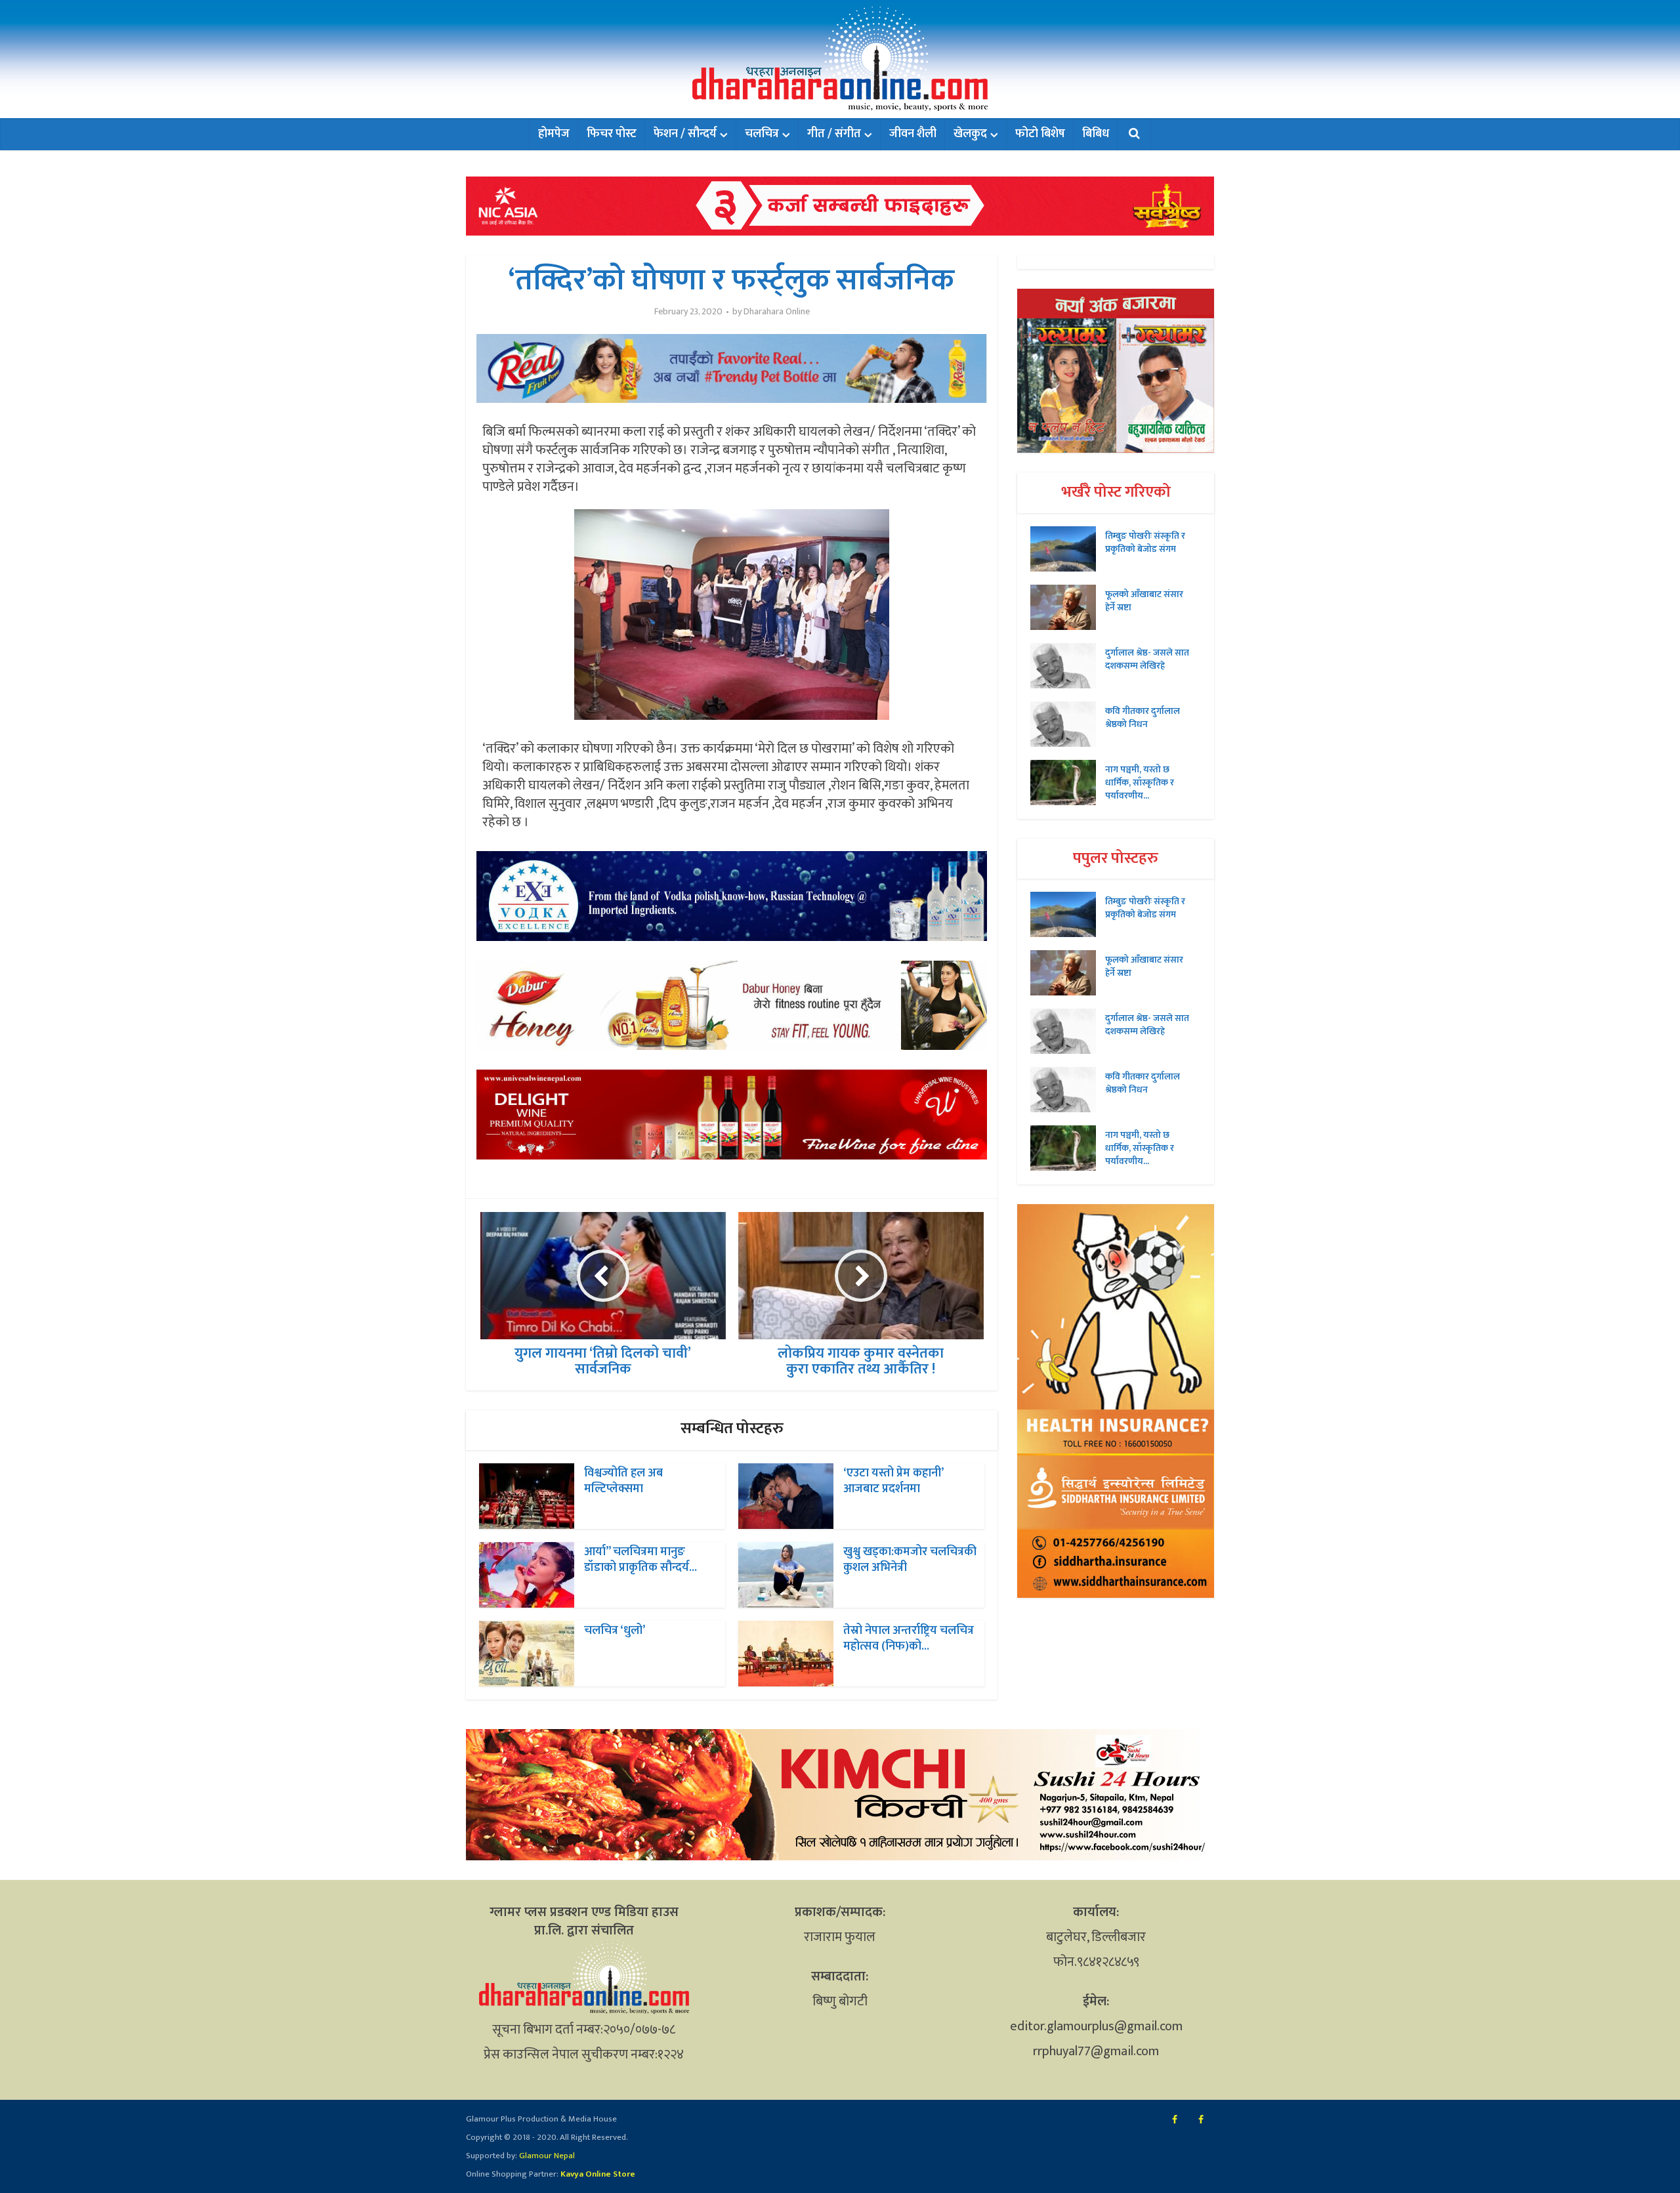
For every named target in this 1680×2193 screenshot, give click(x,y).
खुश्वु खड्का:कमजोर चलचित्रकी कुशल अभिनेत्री (910, 1560)
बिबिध (1096, 134)
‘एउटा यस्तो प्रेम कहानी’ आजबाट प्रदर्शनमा (893, 1481)
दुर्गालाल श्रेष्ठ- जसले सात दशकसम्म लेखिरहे (1147, 659)
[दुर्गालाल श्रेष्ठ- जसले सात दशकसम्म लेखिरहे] (1068, 666)
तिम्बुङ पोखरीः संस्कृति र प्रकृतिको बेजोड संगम (1145, 542)
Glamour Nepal (546, 2156)
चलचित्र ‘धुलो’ (615, 1631)
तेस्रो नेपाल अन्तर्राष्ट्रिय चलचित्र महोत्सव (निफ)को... (909, 1639)
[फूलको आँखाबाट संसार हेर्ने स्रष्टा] (1068, 607)
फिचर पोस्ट (612, 134)
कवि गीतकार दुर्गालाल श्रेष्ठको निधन (1143, 717)
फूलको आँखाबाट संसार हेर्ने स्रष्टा (1144, 600)
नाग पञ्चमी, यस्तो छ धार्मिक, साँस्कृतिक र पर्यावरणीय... (1140, 782)
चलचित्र (762, 134)
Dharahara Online (777, 312)
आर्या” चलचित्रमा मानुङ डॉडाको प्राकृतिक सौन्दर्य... (640, 1560)
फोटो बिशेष (1040, 134)
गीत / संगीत (834, 134)
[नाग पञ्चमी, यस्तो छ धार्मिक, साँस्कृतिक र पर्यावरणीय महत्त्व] (1068, 783)
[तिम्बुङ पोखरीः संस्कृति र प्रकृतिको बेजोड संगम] (1068, 549)
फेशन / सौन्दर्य (685, 134)
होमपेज (554, 134)
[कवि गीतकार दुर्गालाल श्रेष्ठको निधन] (1068, 724)
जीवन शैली (913, 134)
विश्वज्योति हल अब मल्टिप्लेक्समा (623, 1481)
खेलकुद (970, 134)
